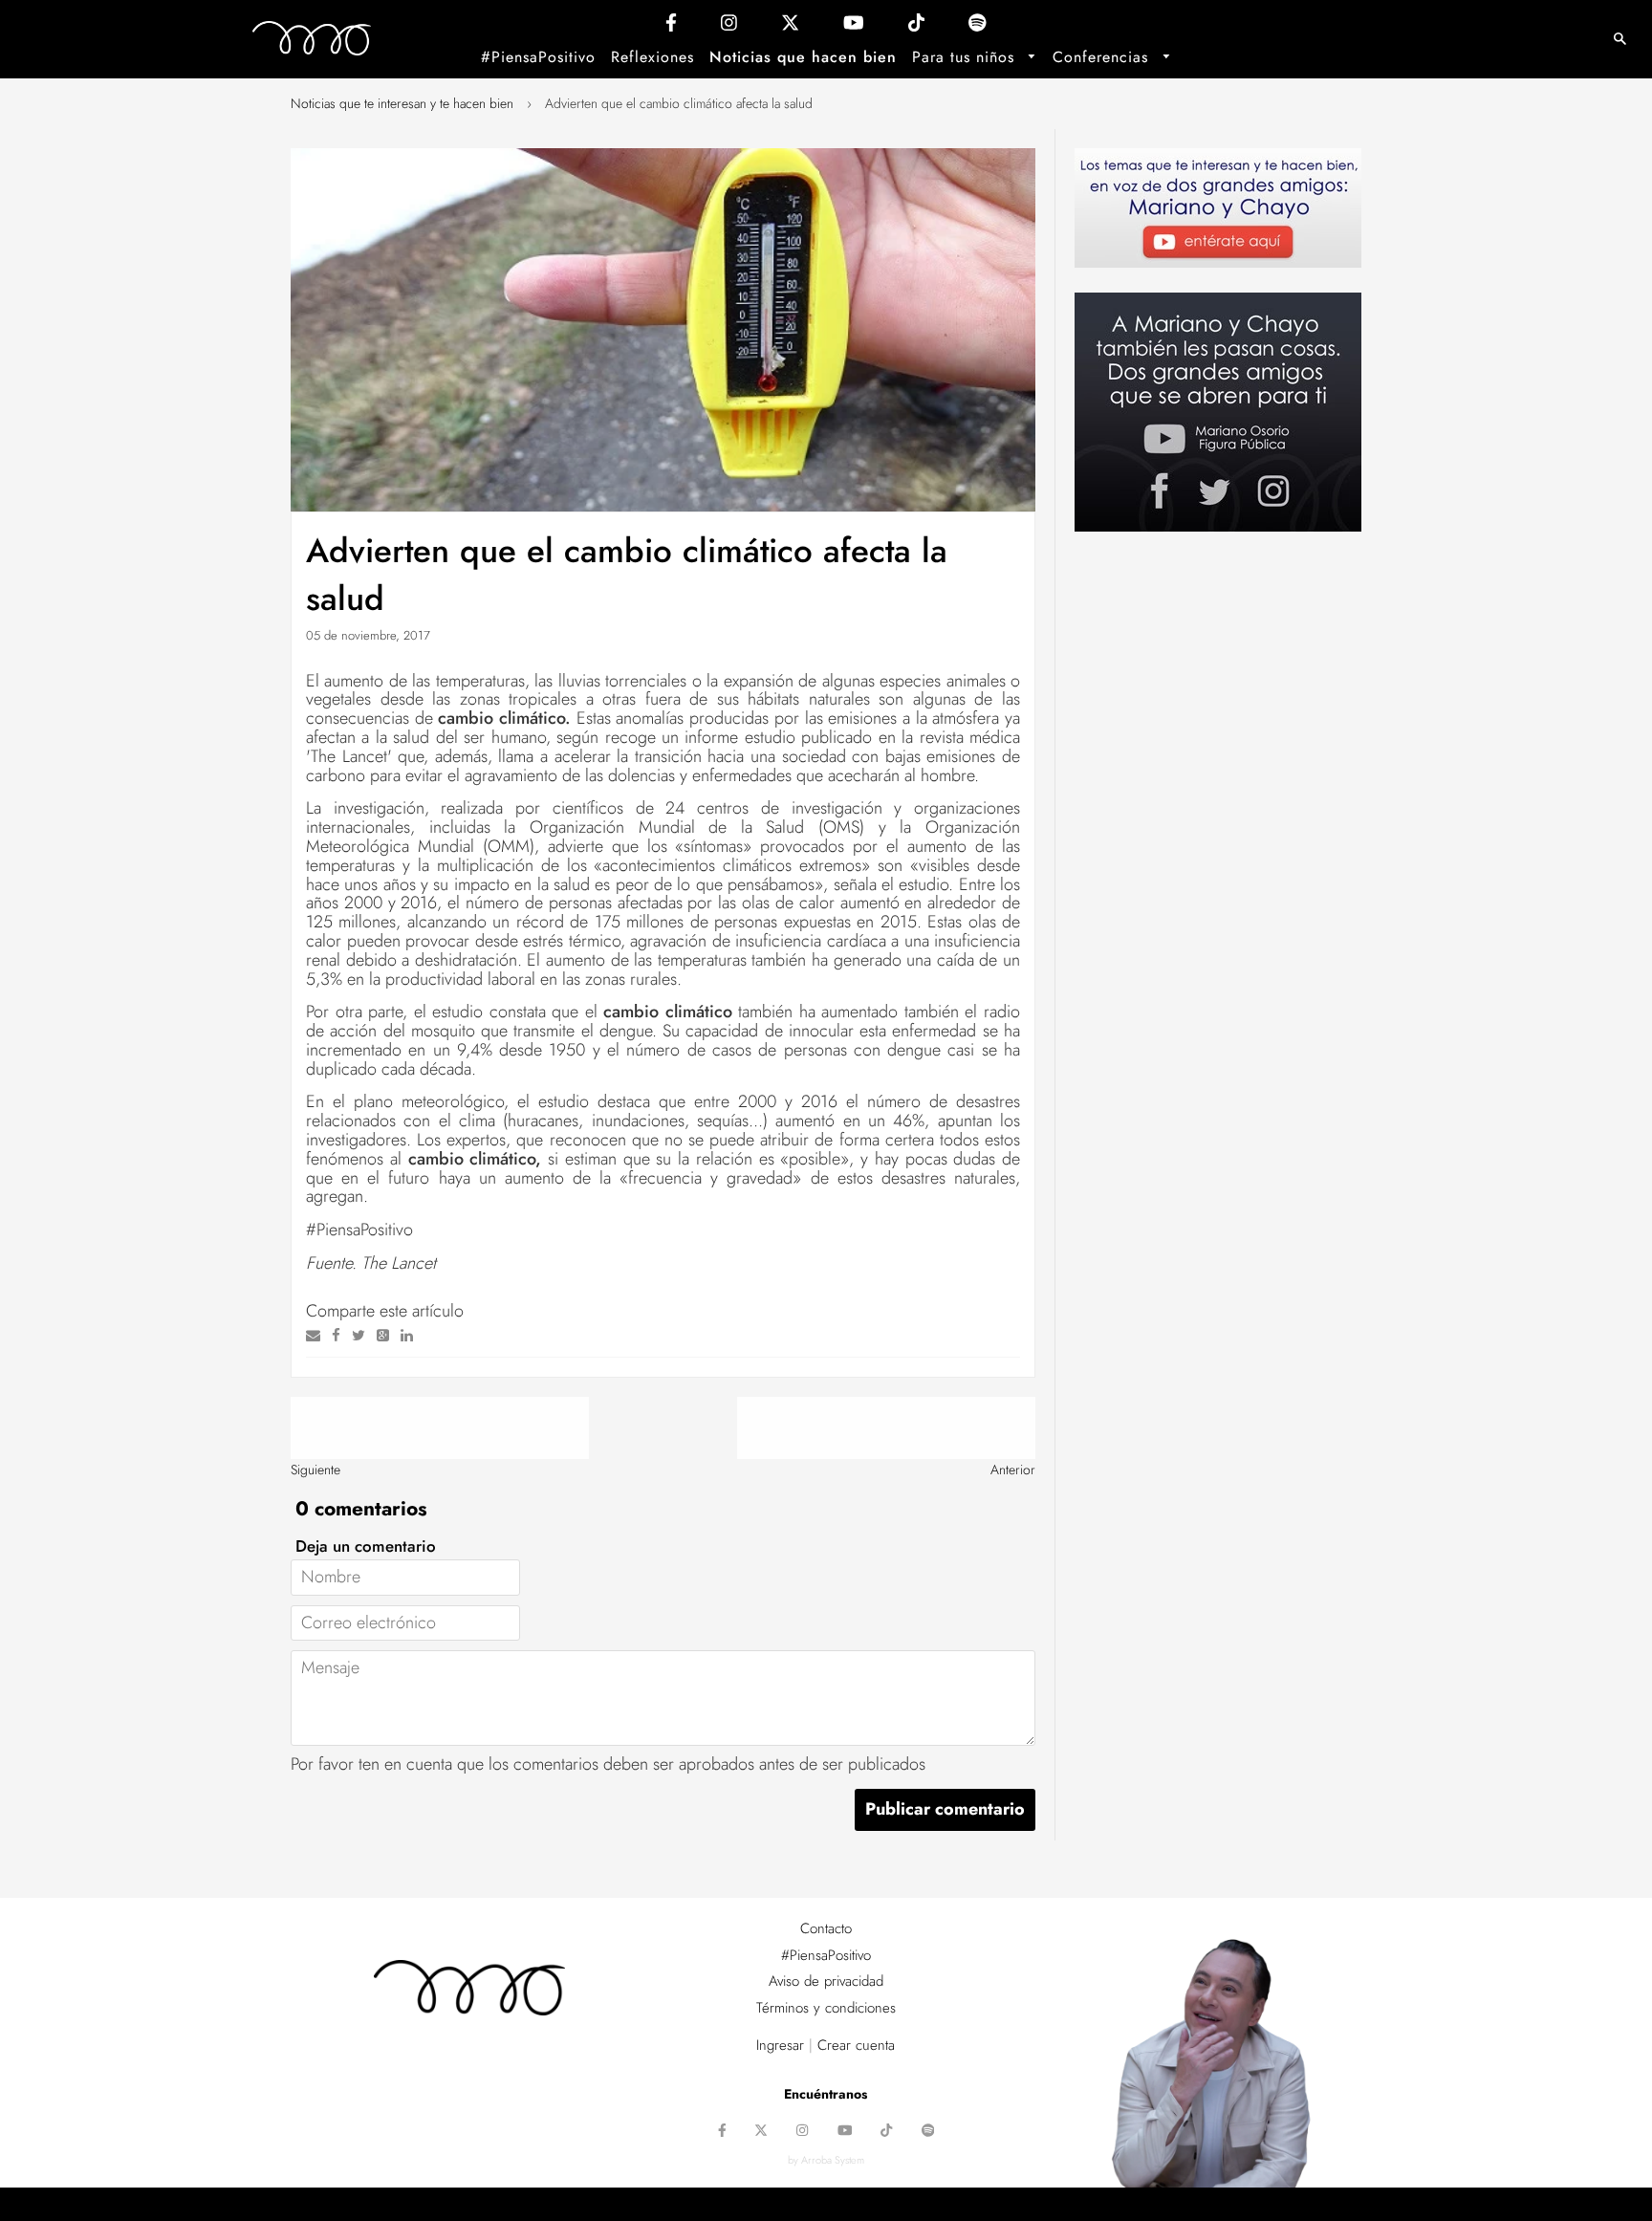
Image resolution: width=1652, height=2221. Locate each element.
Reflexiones (652, 57)
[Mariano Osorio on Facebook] (671, 27)
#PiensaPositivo (538, 57)
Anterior (1013, 1470)
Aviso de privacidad (826, 1981)
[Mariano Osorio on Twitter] (790, 27)
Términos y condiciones (826, 2008)
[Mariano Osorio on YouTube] (854, 27)
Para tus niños (966, 57)
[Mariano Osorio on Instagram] (729, 27)
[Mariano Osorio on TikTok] (916, 27)
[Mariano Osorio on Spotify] (978, 27)
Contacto (826, 1928)
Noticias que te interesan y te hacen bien (402, 103)
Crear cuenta (856, 2045)
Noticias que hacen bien (803, 57)
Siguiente (315, 1470)
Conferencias (1103, 57)
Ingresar (780, 2045)
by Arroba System (826, 2160)
